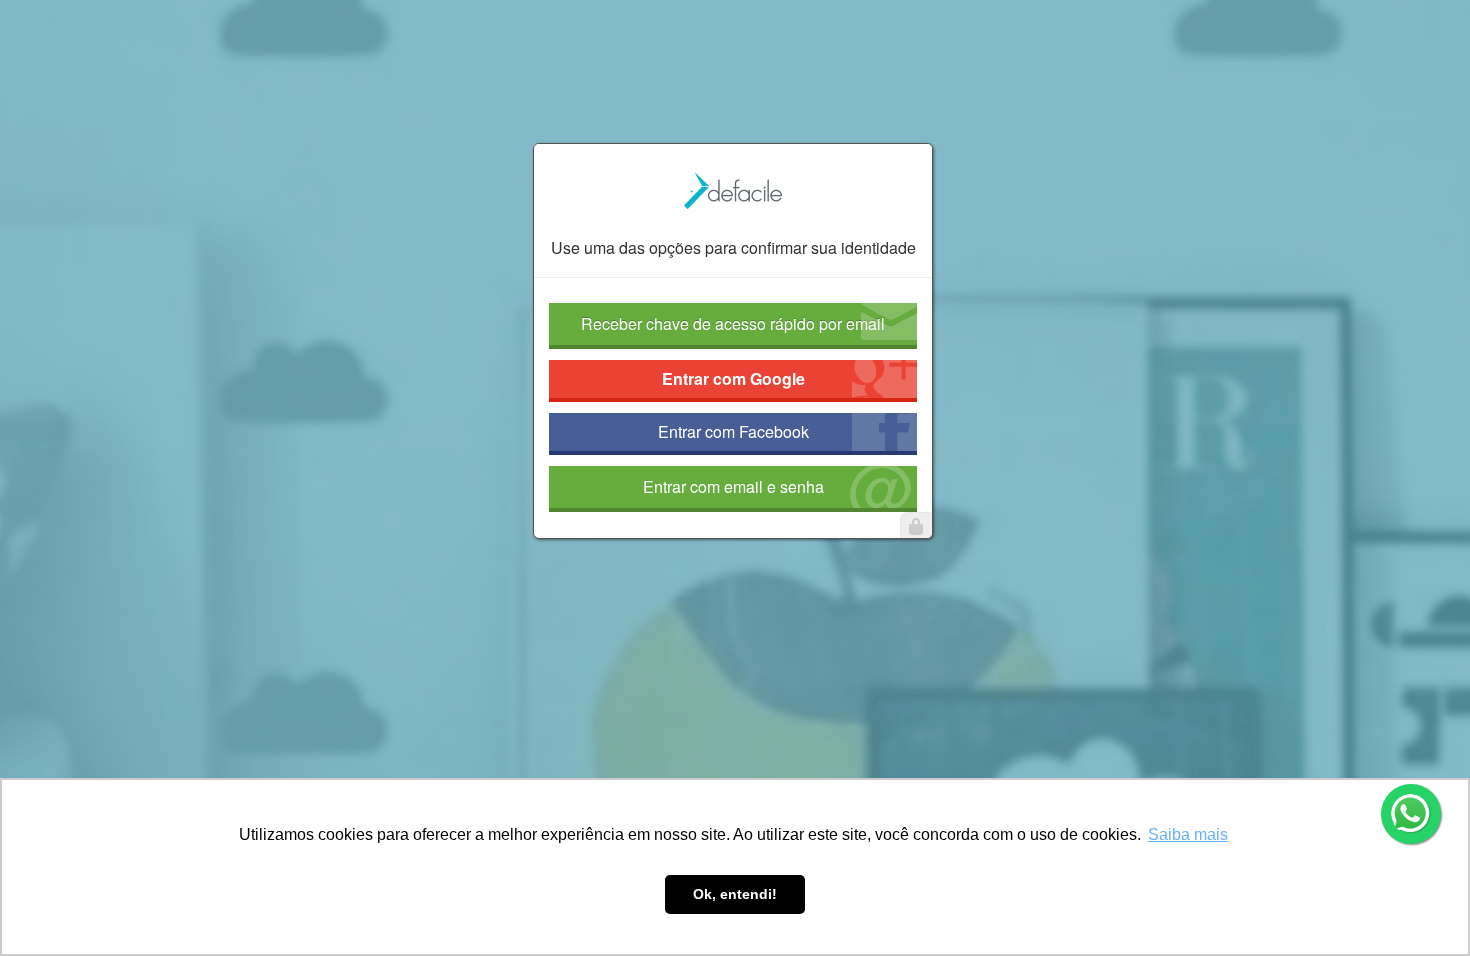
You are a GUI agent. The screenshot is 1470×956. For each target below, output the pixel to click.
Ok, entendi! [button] (735, 894)
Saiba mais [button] (1188, 834)
